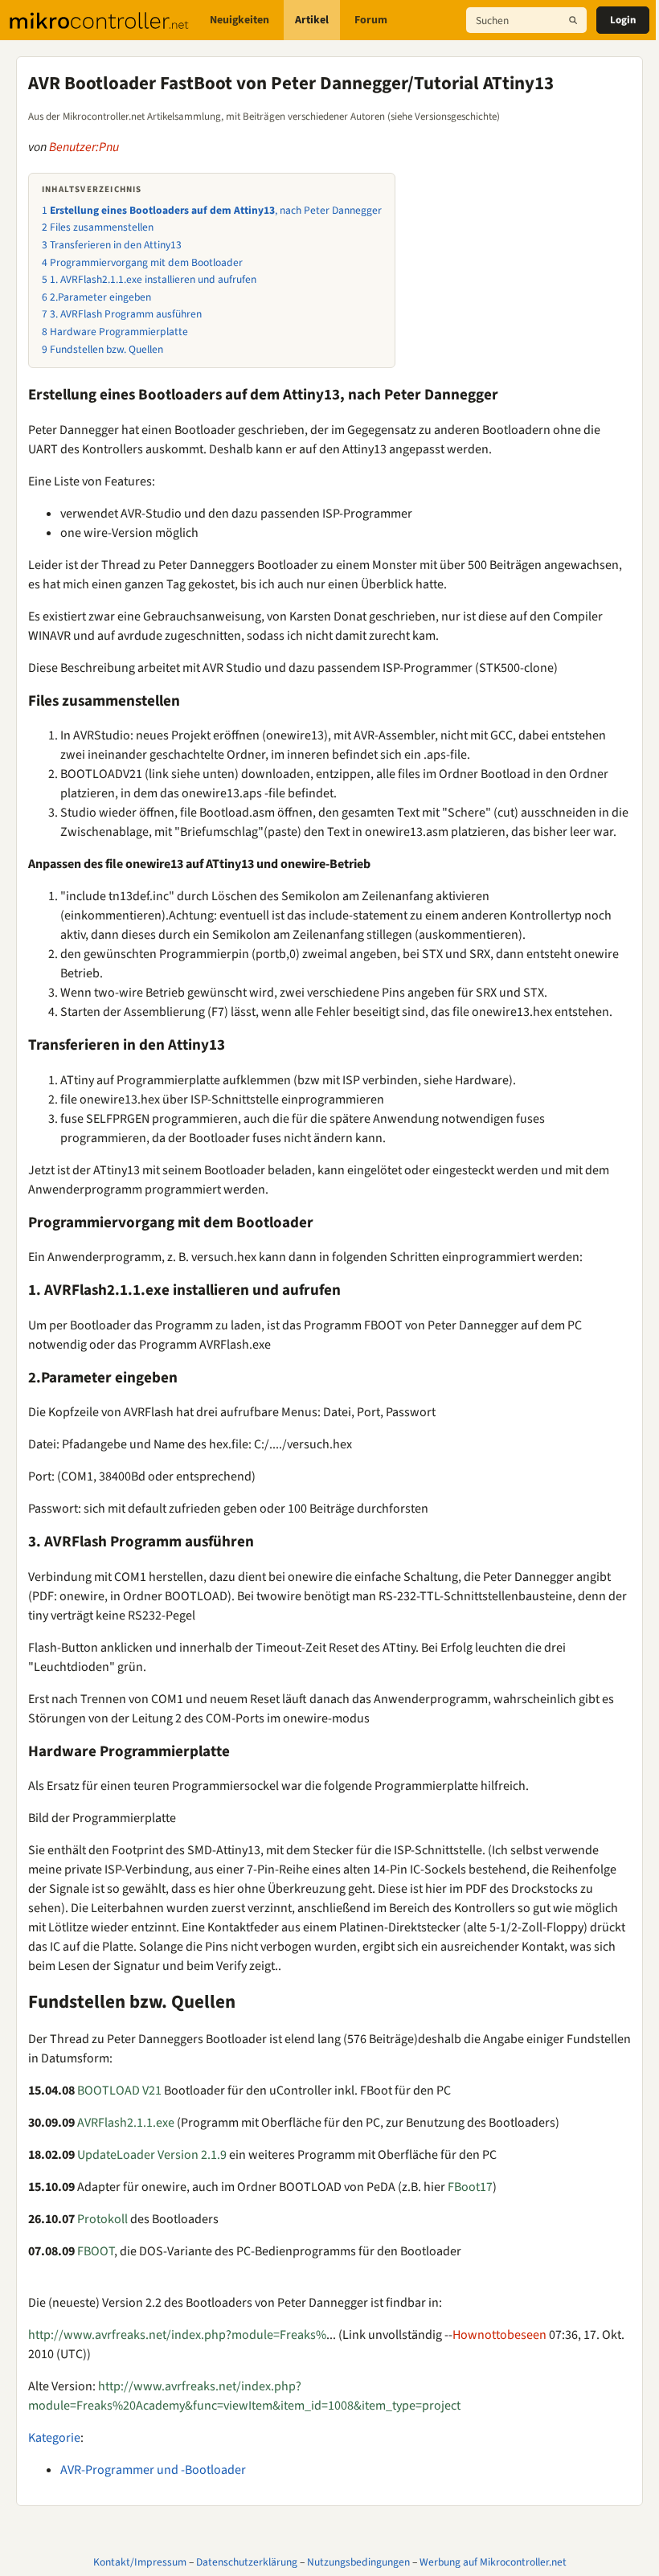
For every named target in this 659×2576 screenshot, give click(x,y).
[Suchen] (573, 20)
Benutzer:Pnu (84, 147)
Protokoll (102, 2219)
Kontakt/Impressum (140, 2562)
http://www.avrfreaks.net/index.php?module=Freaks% (177, 2335)
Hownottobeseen (499, 2335)
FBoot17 (470, 2187)
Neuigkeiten (239, 20)
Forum (371, 20)
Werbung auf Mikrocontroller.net (493, 2562)
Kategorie (54, 2438)
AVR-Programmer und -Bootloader (153, 2470)
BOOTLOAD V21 (119, 2091)
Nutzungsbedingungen (358, 2562)
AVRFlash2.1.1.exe (126, 2123)
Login (623, 20)
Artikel (312, 20)
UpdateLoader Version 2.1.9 (152, 2155)
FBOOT (96, 2251)
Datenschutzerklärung (247, 2562)
